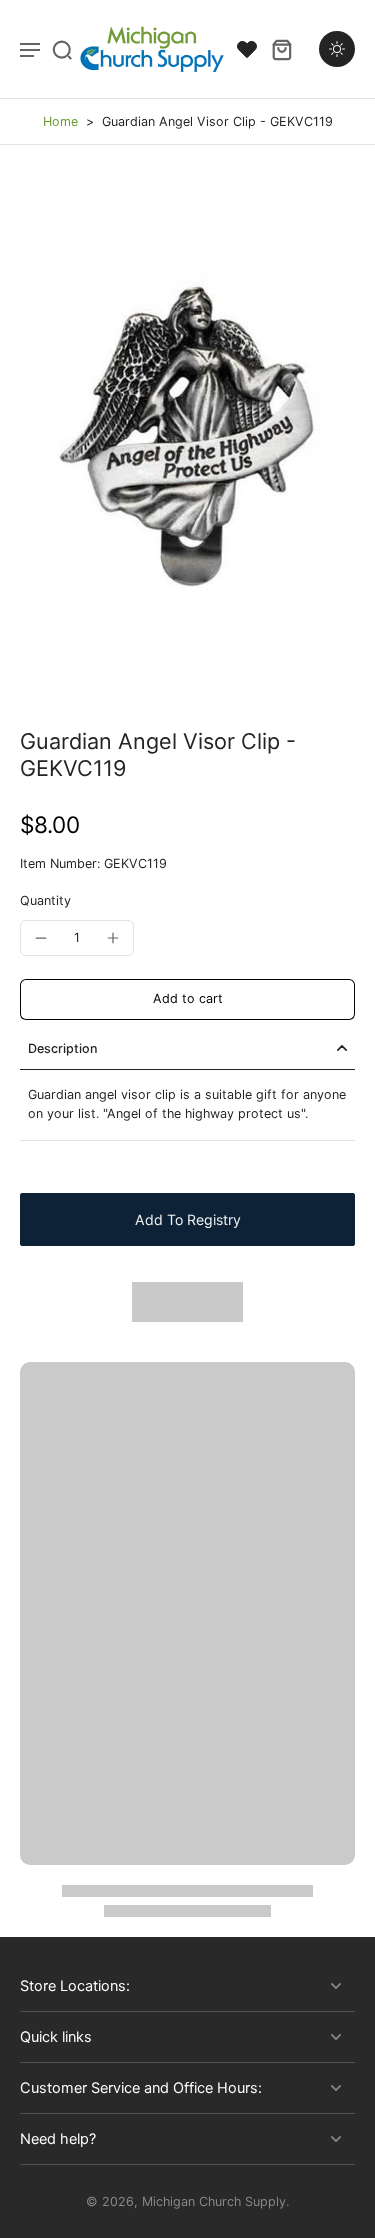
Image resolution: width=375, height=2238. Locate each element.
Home (60, 121)
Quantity (45, 900)
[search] (62, 49)
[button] (187, 999)
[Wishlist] (247, 49)
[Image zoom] (187, 436)
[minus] (41, 938)
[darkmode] (337, 49)
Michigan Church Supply (214, 2201)
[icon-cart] (281, 49)
